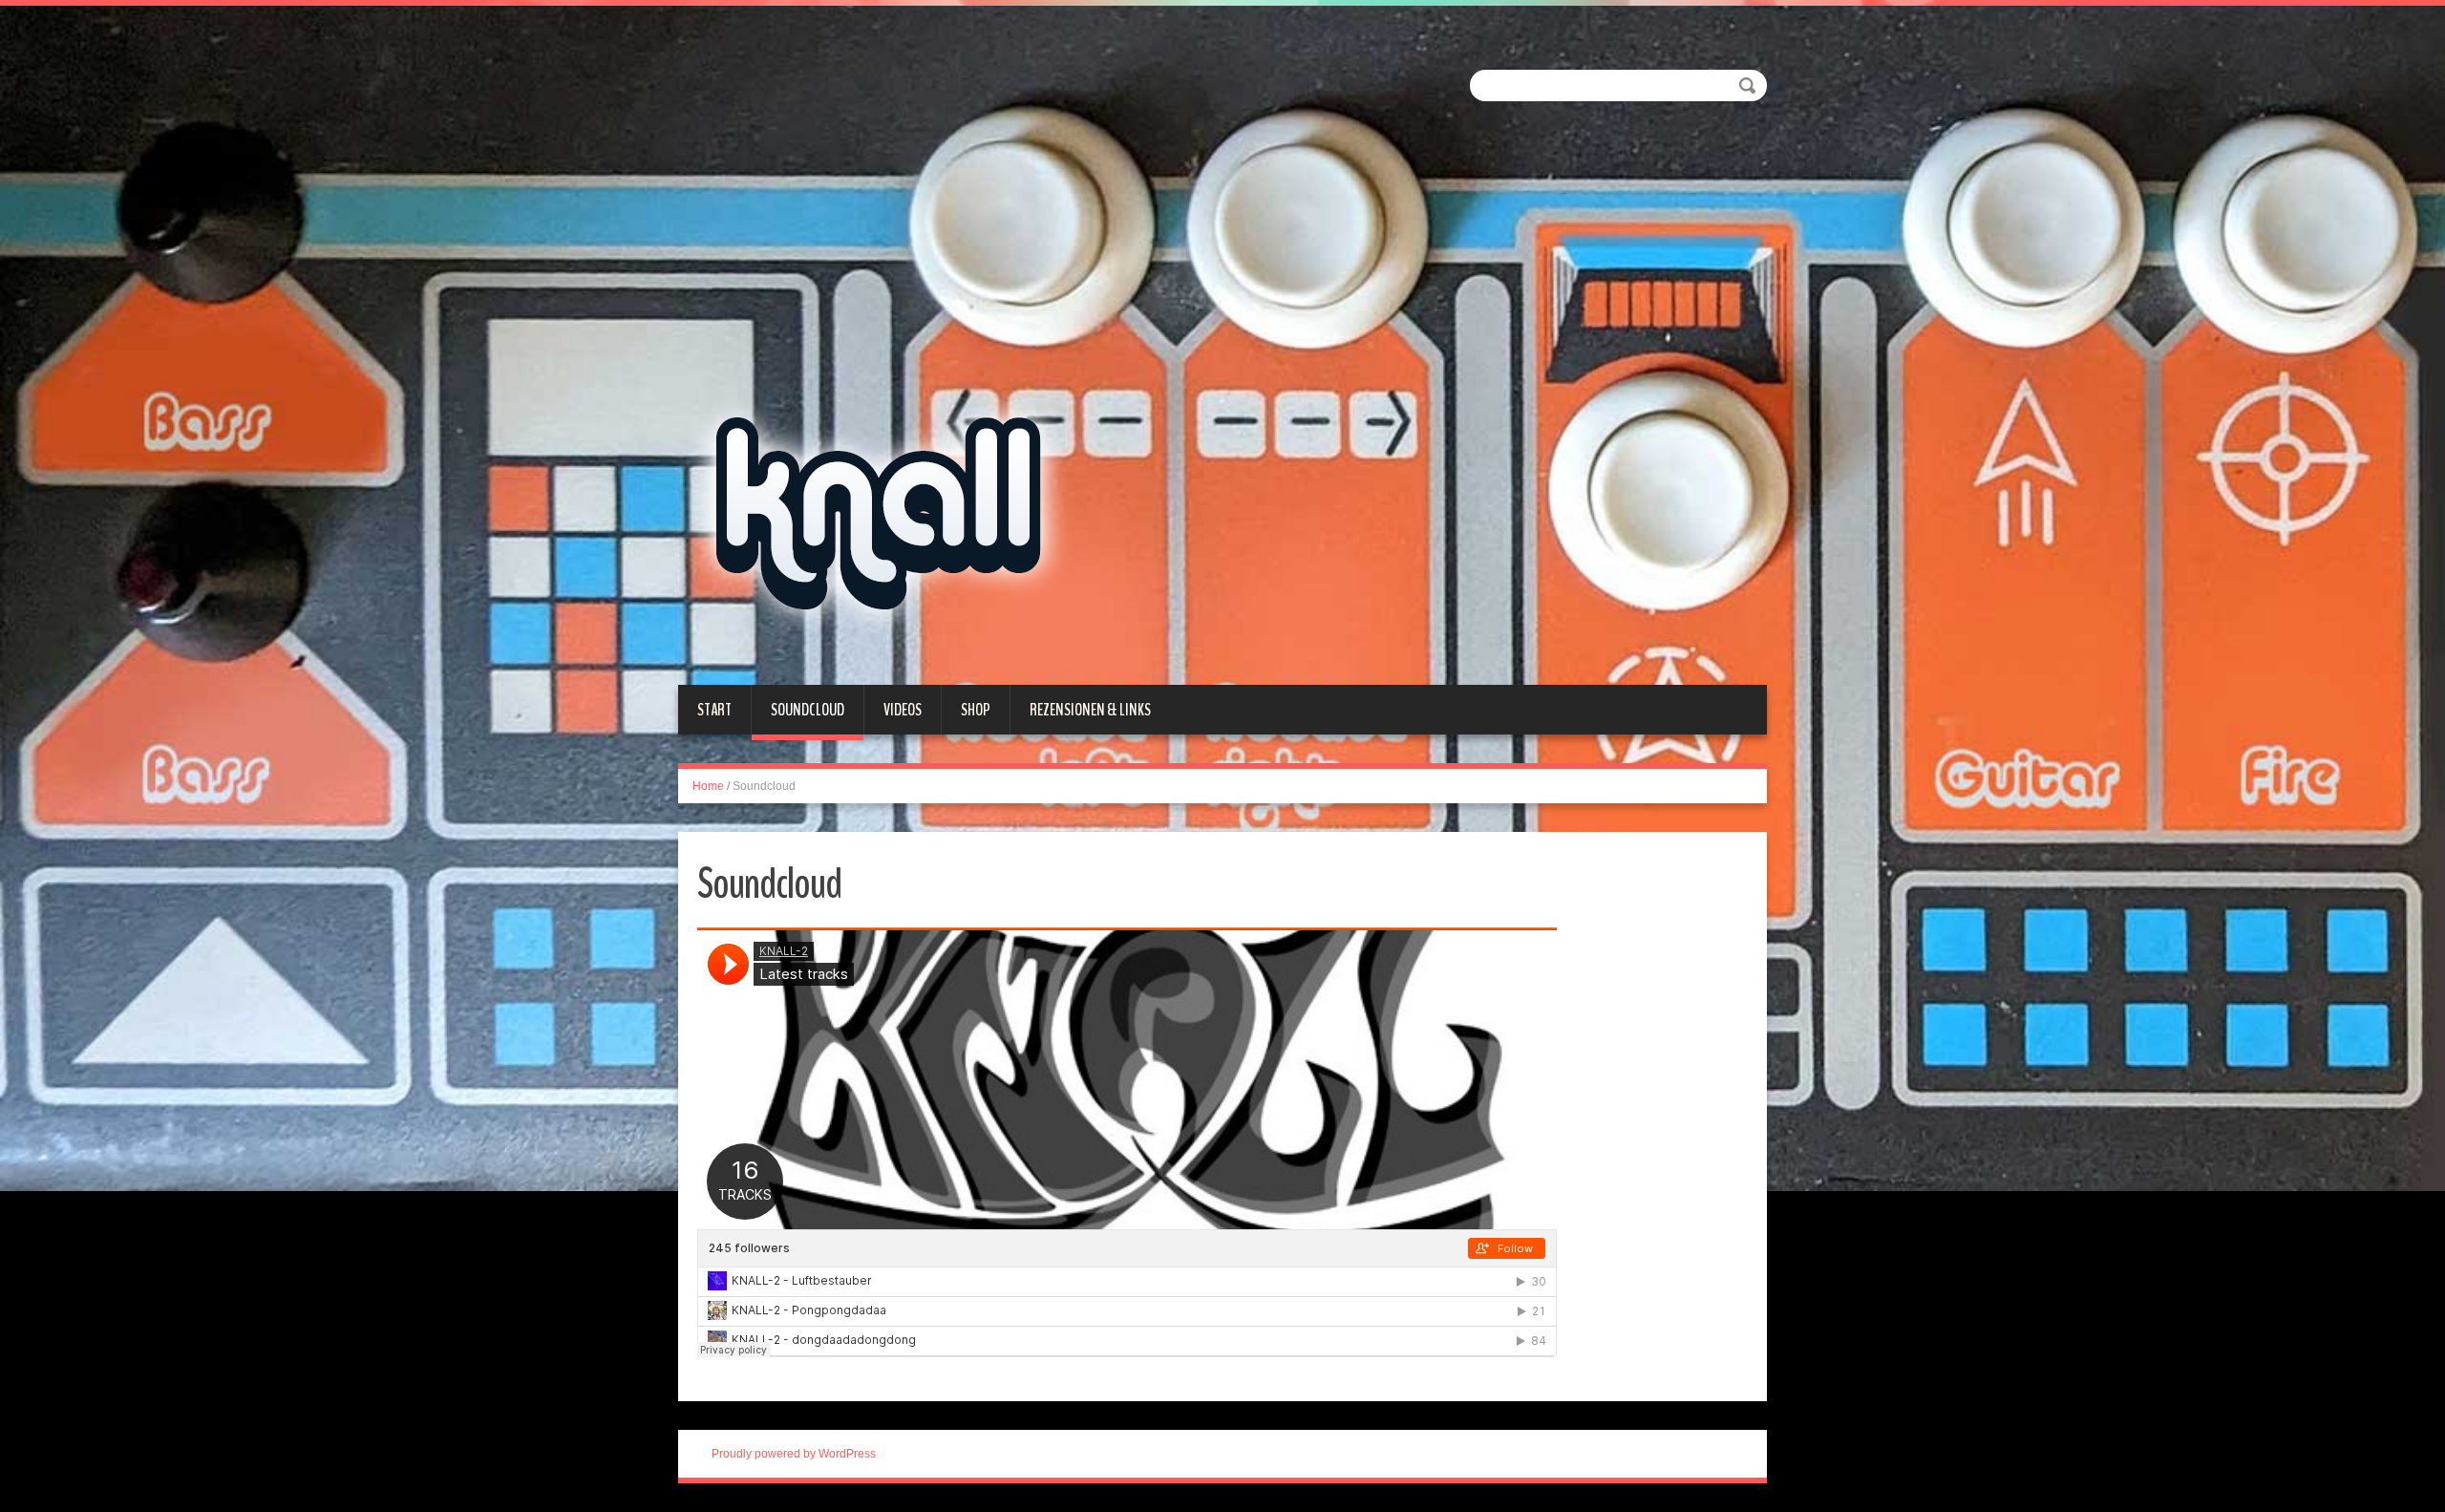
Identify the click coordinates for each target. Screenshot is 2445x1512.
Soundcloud (808, 710)
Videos (903, 710)
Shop (976, 710)
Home (708, 786)
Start (714, 710)
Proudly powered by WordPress (794, 1454)
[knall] (921, 344)
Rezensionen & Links (1090, 710)
